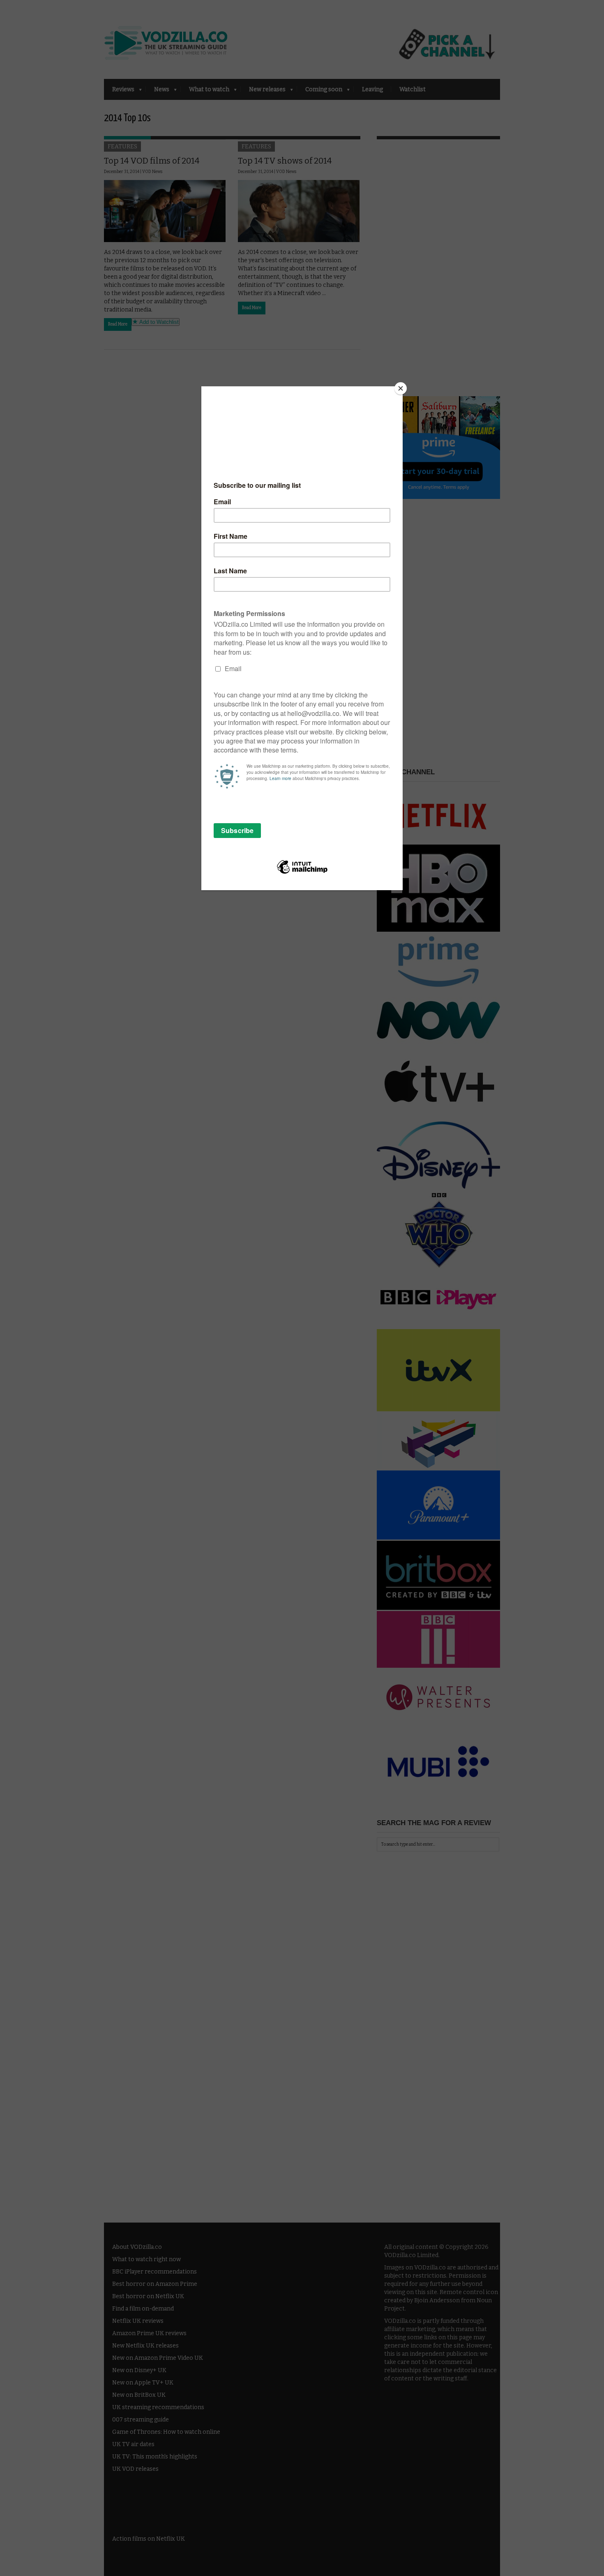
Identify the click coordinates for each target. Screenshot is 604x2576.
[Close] (401, 388)
